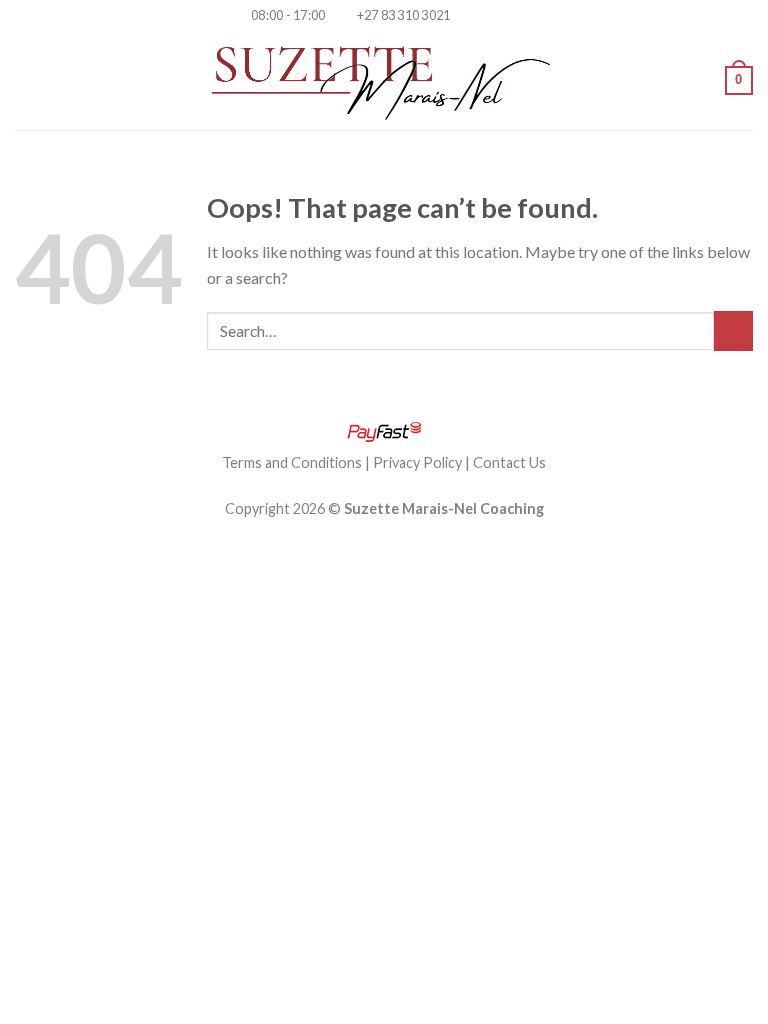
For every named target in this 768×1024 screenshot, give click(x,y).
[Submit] (733, 330)
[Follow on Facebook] (467, 16)
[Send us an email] (505, 16)
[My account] (701, 80)
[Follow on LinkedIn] (525, 16)
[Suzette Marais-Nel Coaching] (384, 80)
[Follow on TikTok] (486, 16)
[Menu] (27, 80)
